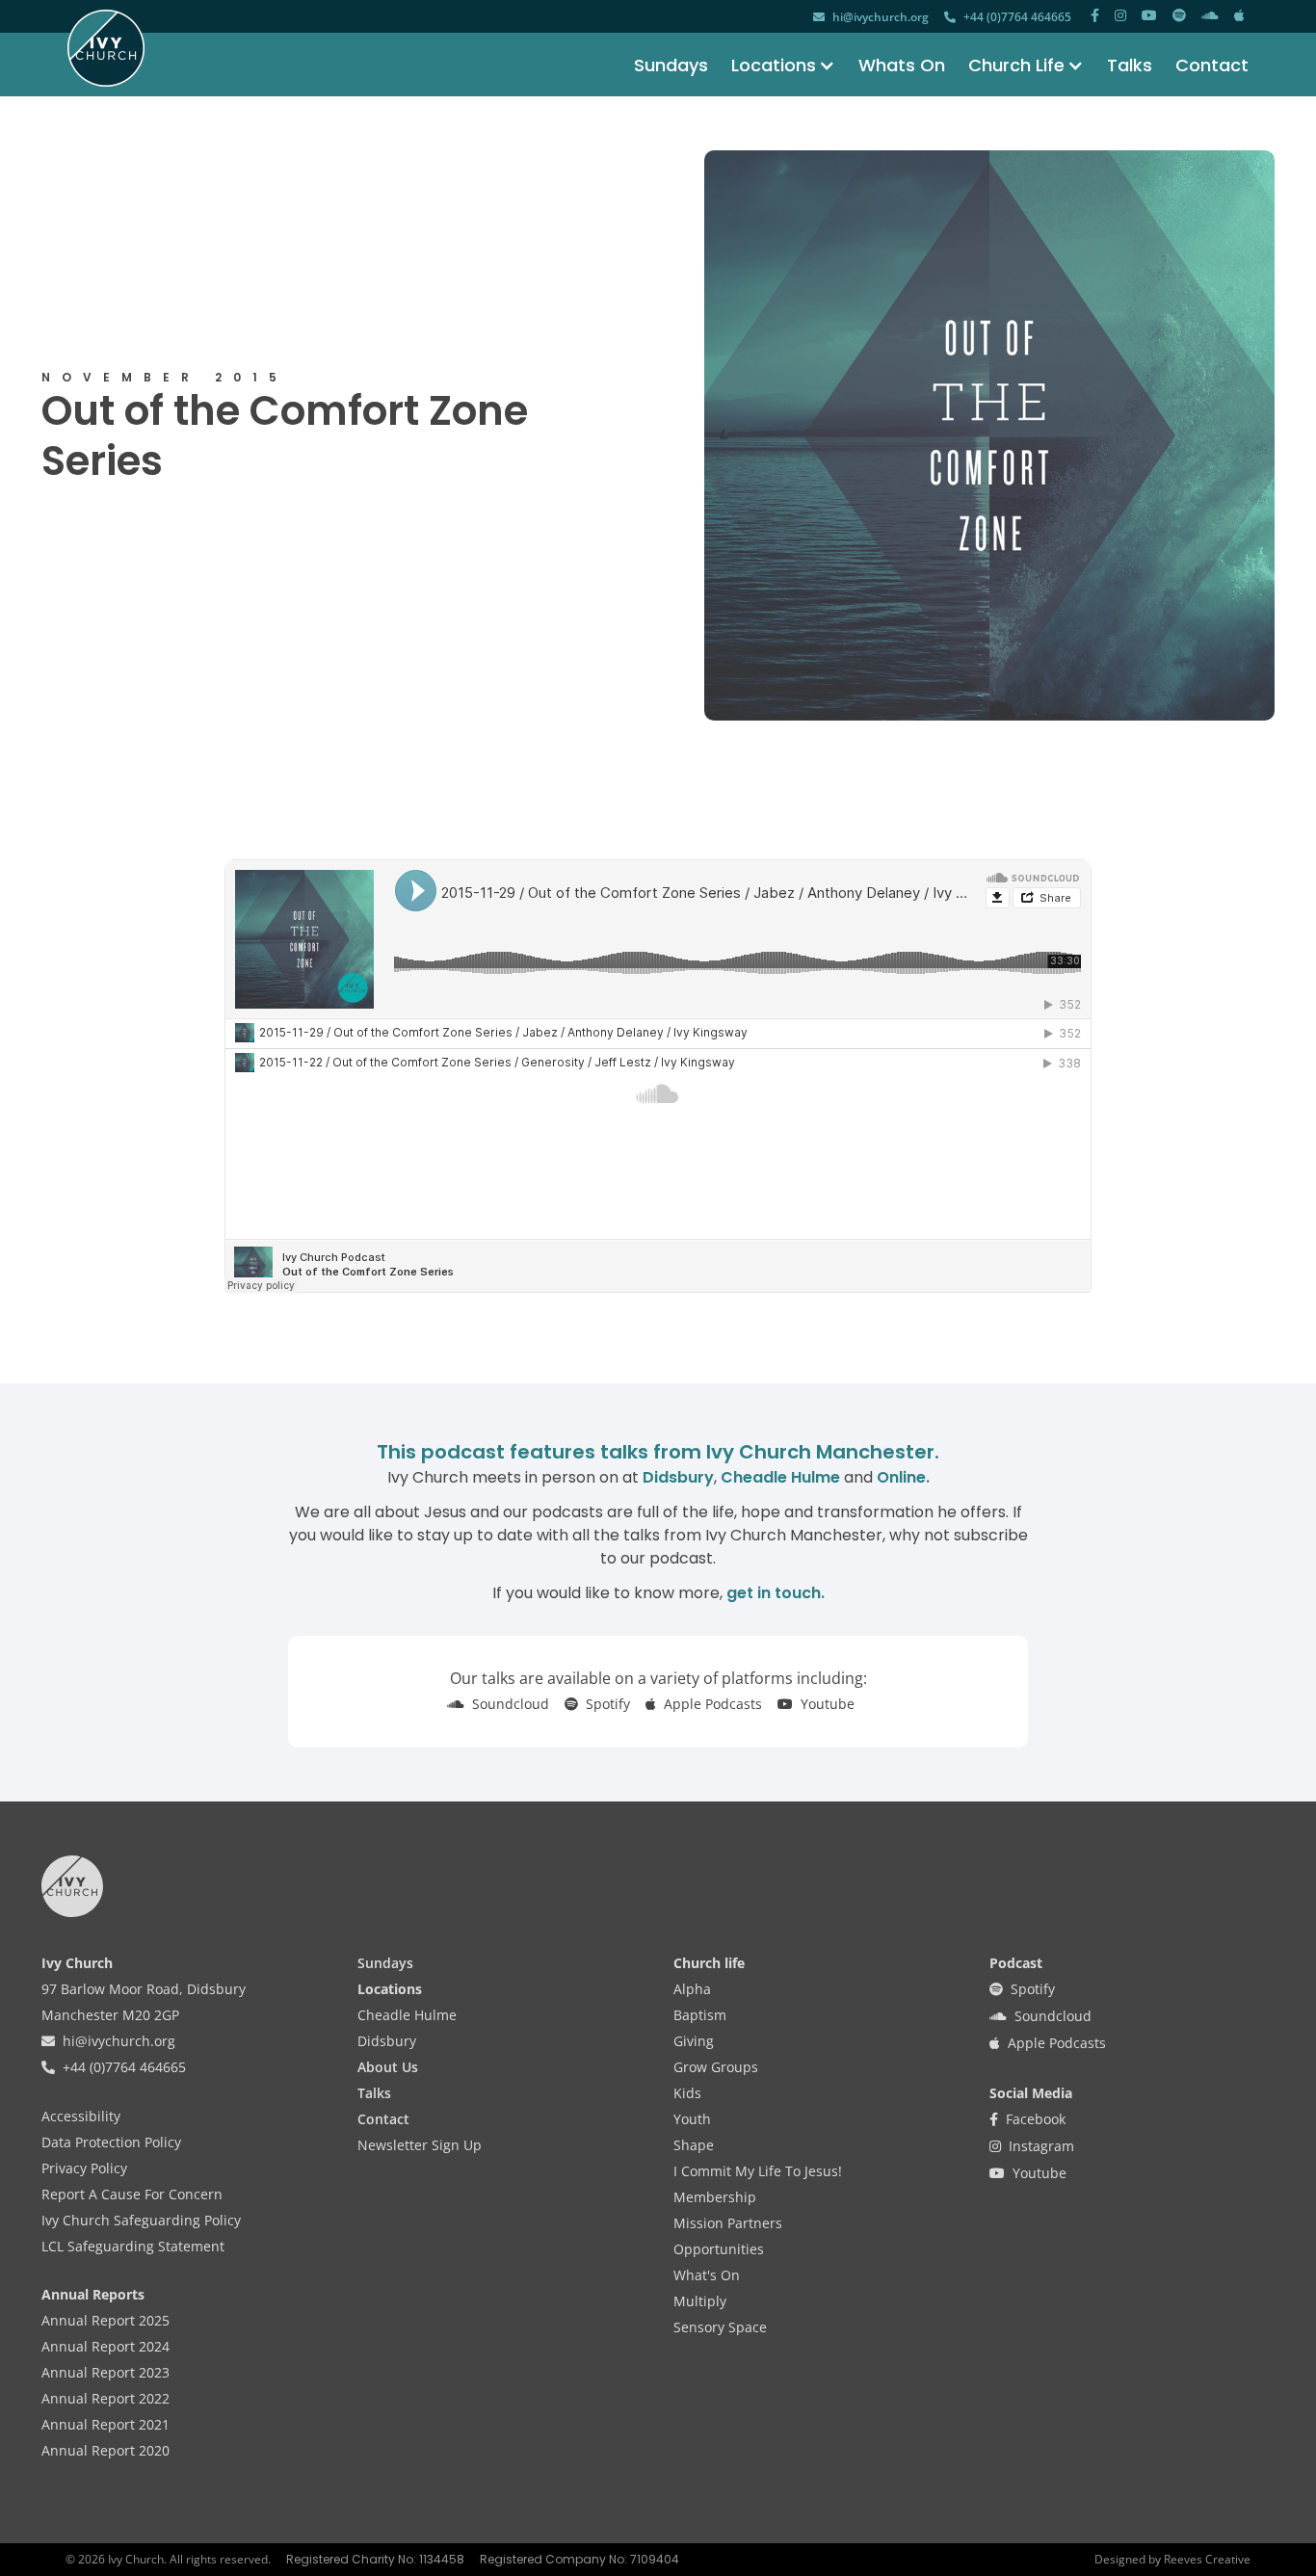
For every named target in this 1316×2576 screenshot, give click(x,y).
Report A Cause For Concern (132, 2194)
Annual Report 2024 (105, 2346)
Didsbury (678, 1477)
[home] (106, 48)
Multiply (700, 2301)
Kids (687, 2093)
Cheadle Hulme (780, 1477)
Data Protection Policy (111, 2142)
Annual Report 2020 (105, 2450)
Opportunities (719, 2249)
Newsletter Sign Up (420, 2145)
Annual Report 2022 (105, 2398)
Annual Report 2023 (105, 2372)
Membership (715, 2197)
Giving (694, 2041)
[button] (772, 65)
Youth (692, 2119)
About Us (388, 2067)
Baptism (700, 2015)
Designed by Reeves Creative (1172, 2559)
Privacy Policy (84, 2168)
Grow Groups (716, 2067)
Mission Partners (728, 2223)
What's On (707, 2275)
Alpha (692, 1989)
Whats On (902, 65)
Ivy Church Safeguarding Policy (141, 2220)
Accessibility (81, 2116)
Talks (1130, 65)
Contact (1212, 65)
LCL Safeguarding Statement (133, 2246)
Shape (694, 2145)
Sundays (671, 65)
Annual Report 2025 (105, 2320)
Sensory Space (720, 2327)
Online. (903, 1477)
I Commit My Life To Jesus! (758, 2171)
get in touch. (776, 1593)
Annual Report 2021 (105, 2424)
